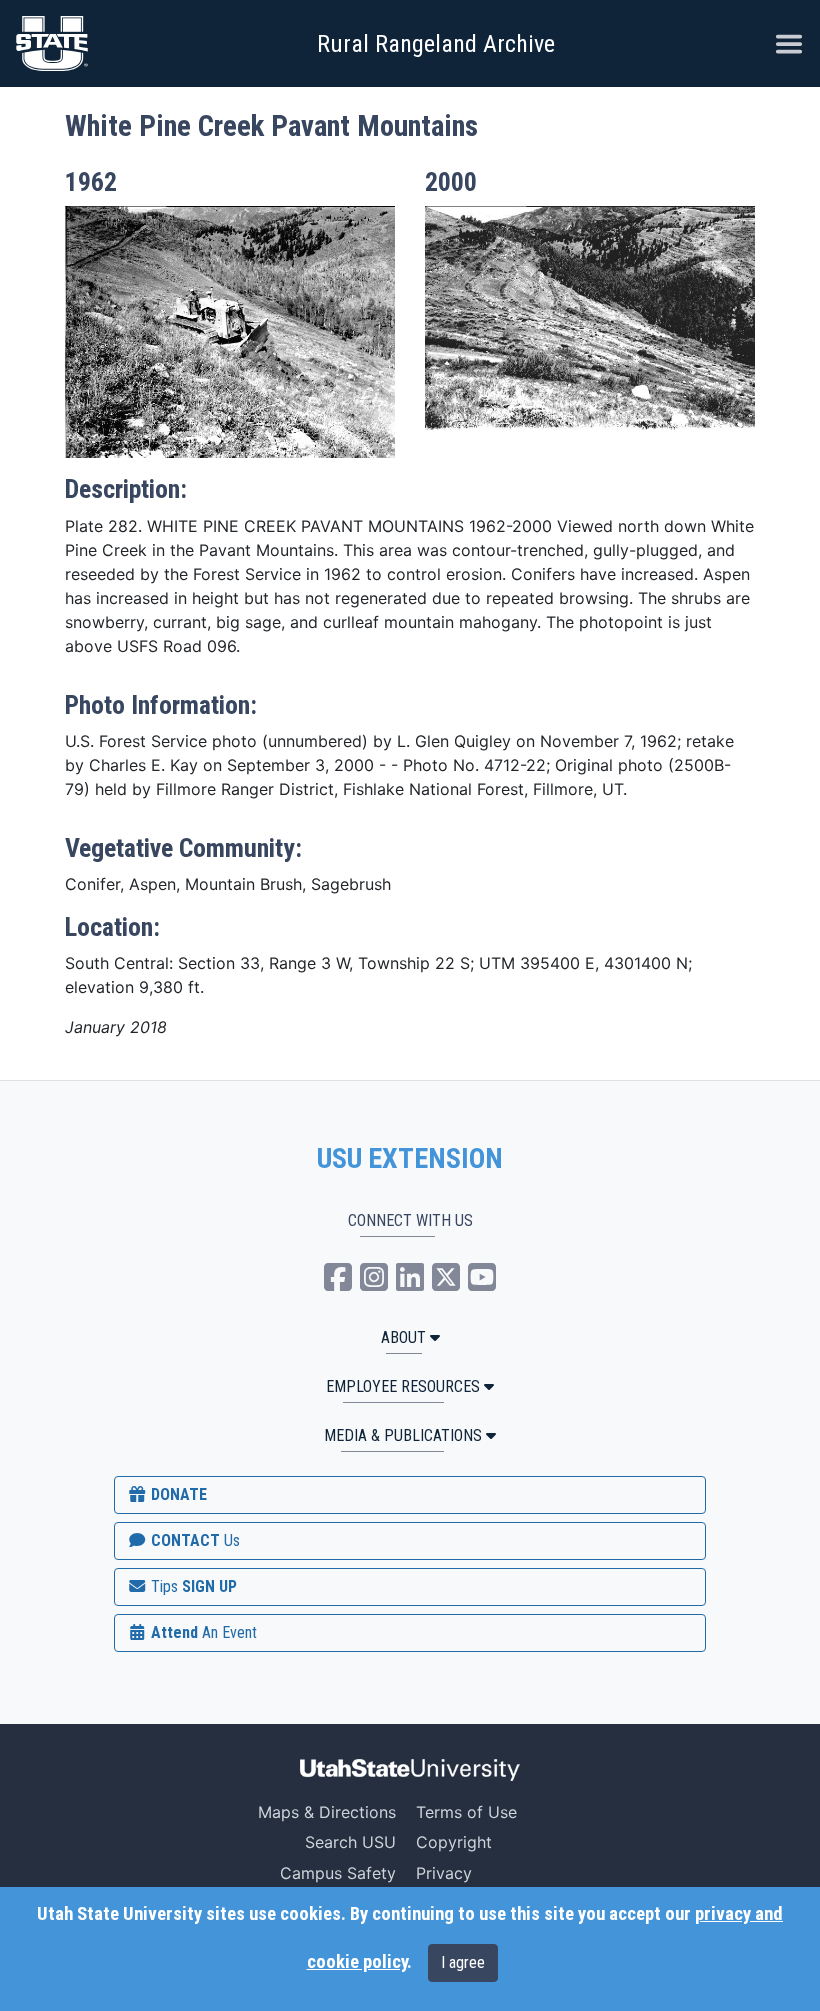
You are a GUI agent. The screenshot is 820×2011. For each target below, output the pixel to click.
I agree (463, 1962)
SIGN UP (192, 1586)
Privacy (444, 1873)
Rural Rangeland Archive (436, 44)
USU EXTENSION (410, 1159)
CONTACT (193, 1540)
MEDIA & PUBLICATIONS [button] (403, 1435)
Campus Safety (338, 1873)
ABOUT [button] (403, 1337)
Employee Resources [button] (403, 1386)
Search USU (350, 1842)
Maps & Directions (327, 1812)
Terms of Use (466, 1812)
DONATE (177, 1494)
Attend (202, 1632)
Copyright (454, 1842)
